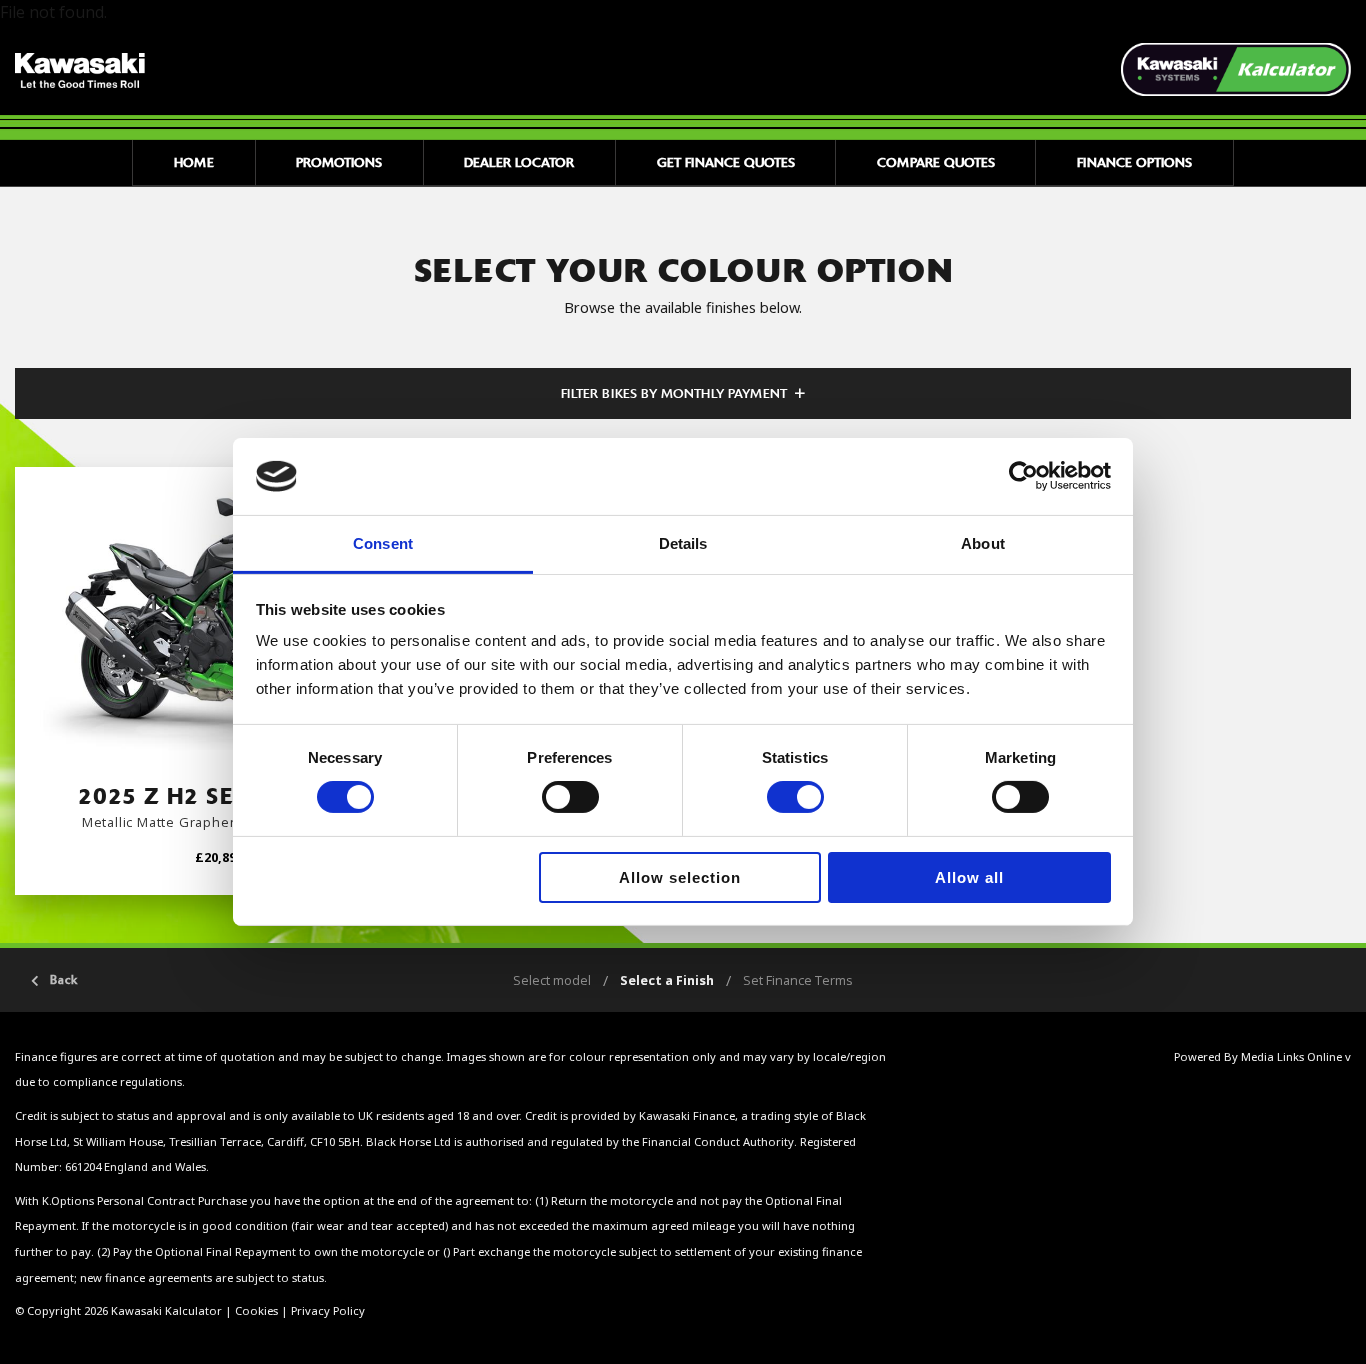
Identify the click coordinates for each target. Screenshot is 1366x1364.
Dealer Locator (519, 162)
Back (64, 980)
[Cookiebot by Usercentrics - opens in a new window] (1023, 476)
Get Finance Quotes (726, 162)
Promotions (339, 162)
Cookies (256, 1310)
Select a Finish (667, 980)
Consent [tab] (383, 543)
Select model (552, 980)
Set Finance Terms (798, 980)
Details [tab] (683, 543)
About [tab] (983, 543)
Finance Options (1134, 162)
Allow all (969, 877)
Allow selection (680, 877)
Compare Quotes (936, 162)
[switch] (570, 797)
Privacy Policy (328, 1310)
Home (194, 162)
